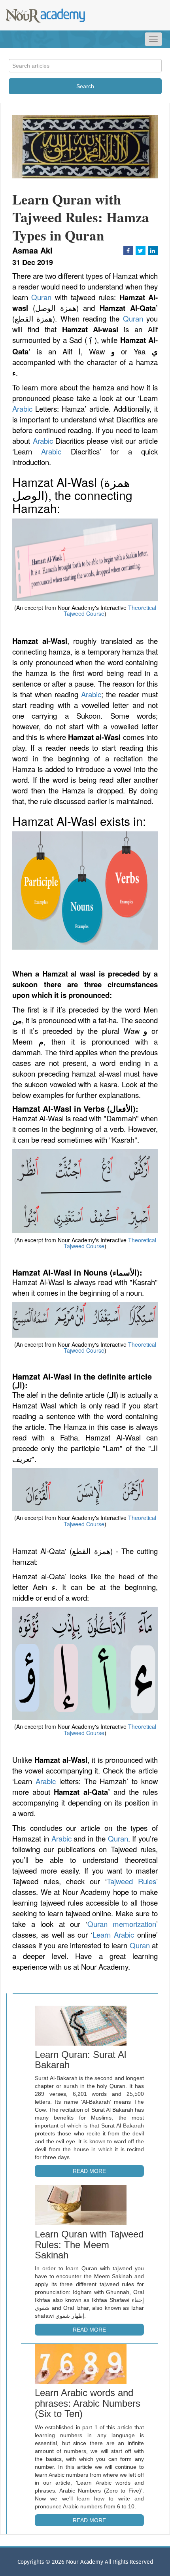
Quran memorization (122, 1924)
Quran (41, 297)
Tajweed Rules (131, 1881)
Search (85, 86)
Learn (103, 1934)
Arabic (22, 409)
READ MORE (89, 2171)
